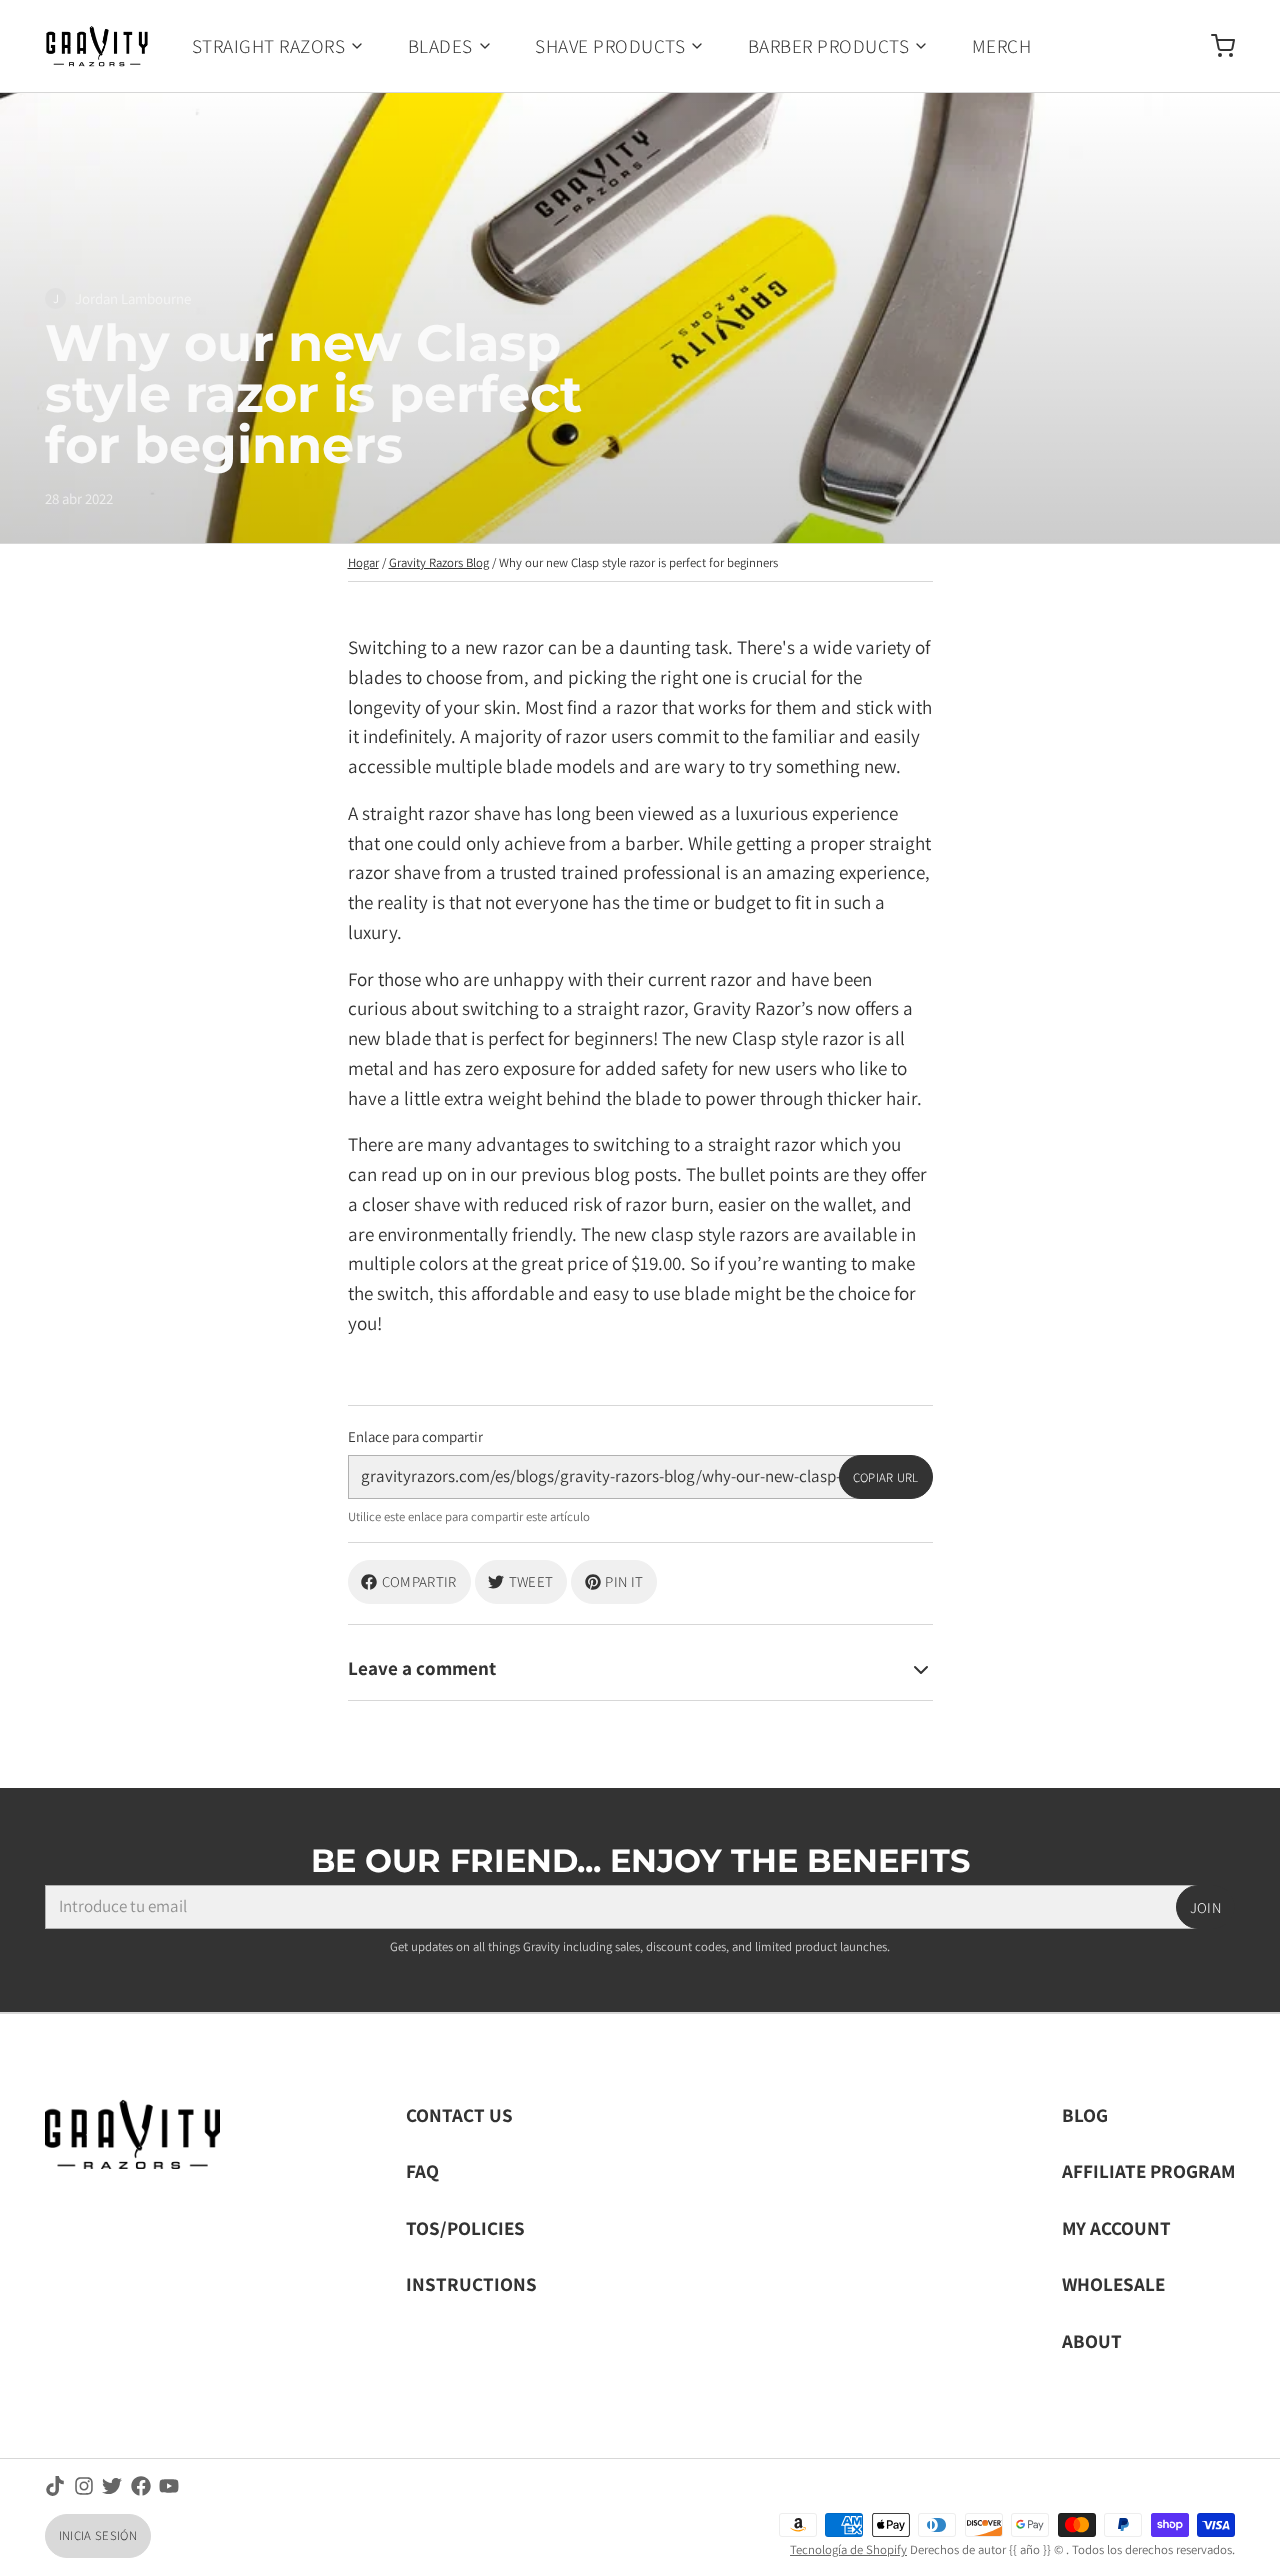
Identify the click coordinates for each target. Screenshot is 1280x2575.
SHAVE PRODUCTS (610, 45)
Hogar (363, 562)
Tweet (531, 1581)
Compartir (419, 1581)
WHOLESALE (1113, 2283)
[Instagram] (84, 2486)
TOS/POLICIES (465, 2227)
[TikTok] (55, 2486)
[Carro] (1214, 46)
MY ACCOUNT (1116, 2227)
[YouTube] (169, 2486)
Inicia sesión (98, 2535)
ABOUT (1092, 2340)
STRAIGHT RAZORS (268, 45)
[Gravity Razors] (97, 46)
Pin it (624, 1581)
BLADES (440, 45)
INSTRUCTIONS (471, 2283)
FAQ (422, 2170)
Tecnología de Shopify (848, 2549)
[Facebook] (141, 2486)
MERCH (1001, 45)
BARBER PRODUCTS (828, 45)
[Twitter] (112, 2486)
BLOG (1085, 2114)
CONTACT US (459, 2114)
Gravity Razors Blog (439, 562)
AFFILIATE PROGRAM (1148, 2170)
